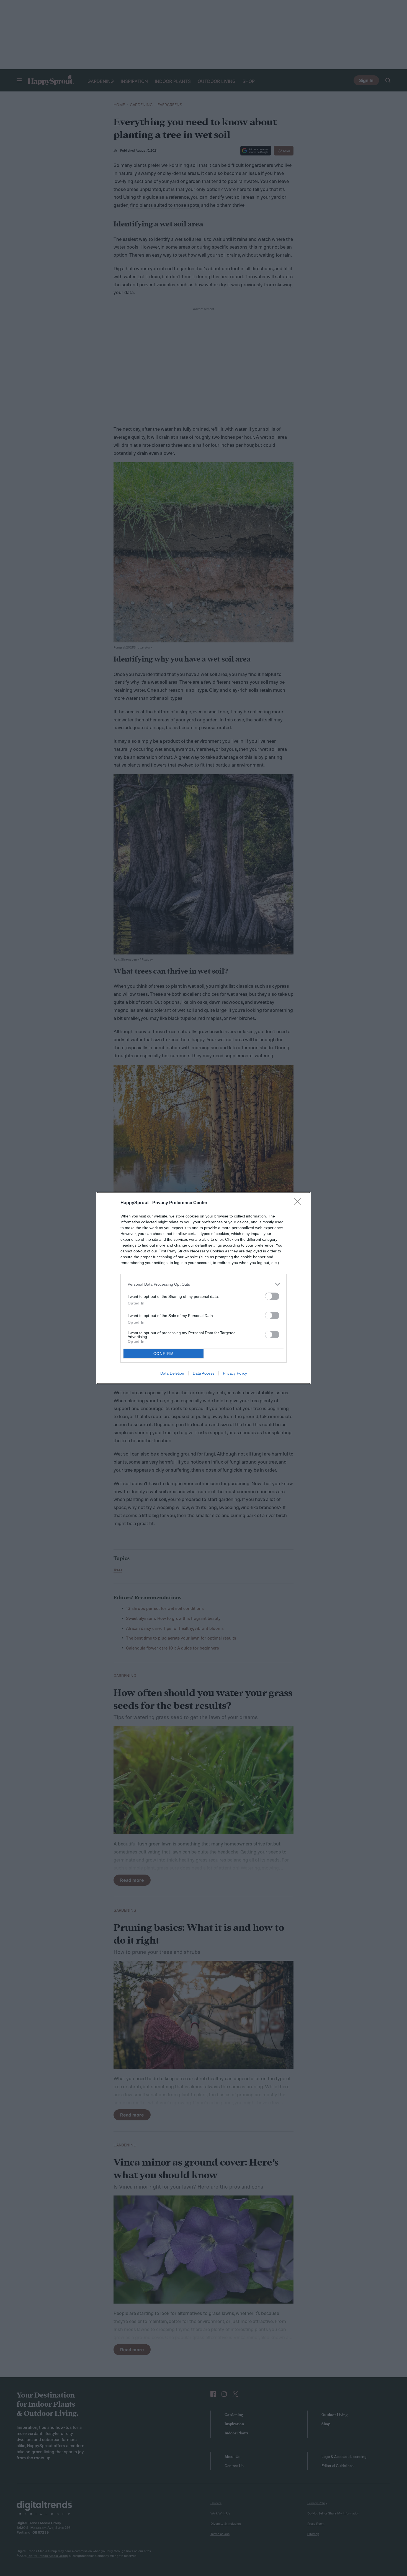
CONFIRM (164, 1354)
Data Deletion (172, 1373)
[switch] (272, 1296)
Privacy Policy (235, 1373)
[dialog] (203, 1288)
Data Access (203, 1373)
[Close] (299, 1203)
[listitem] (203, 1284)
